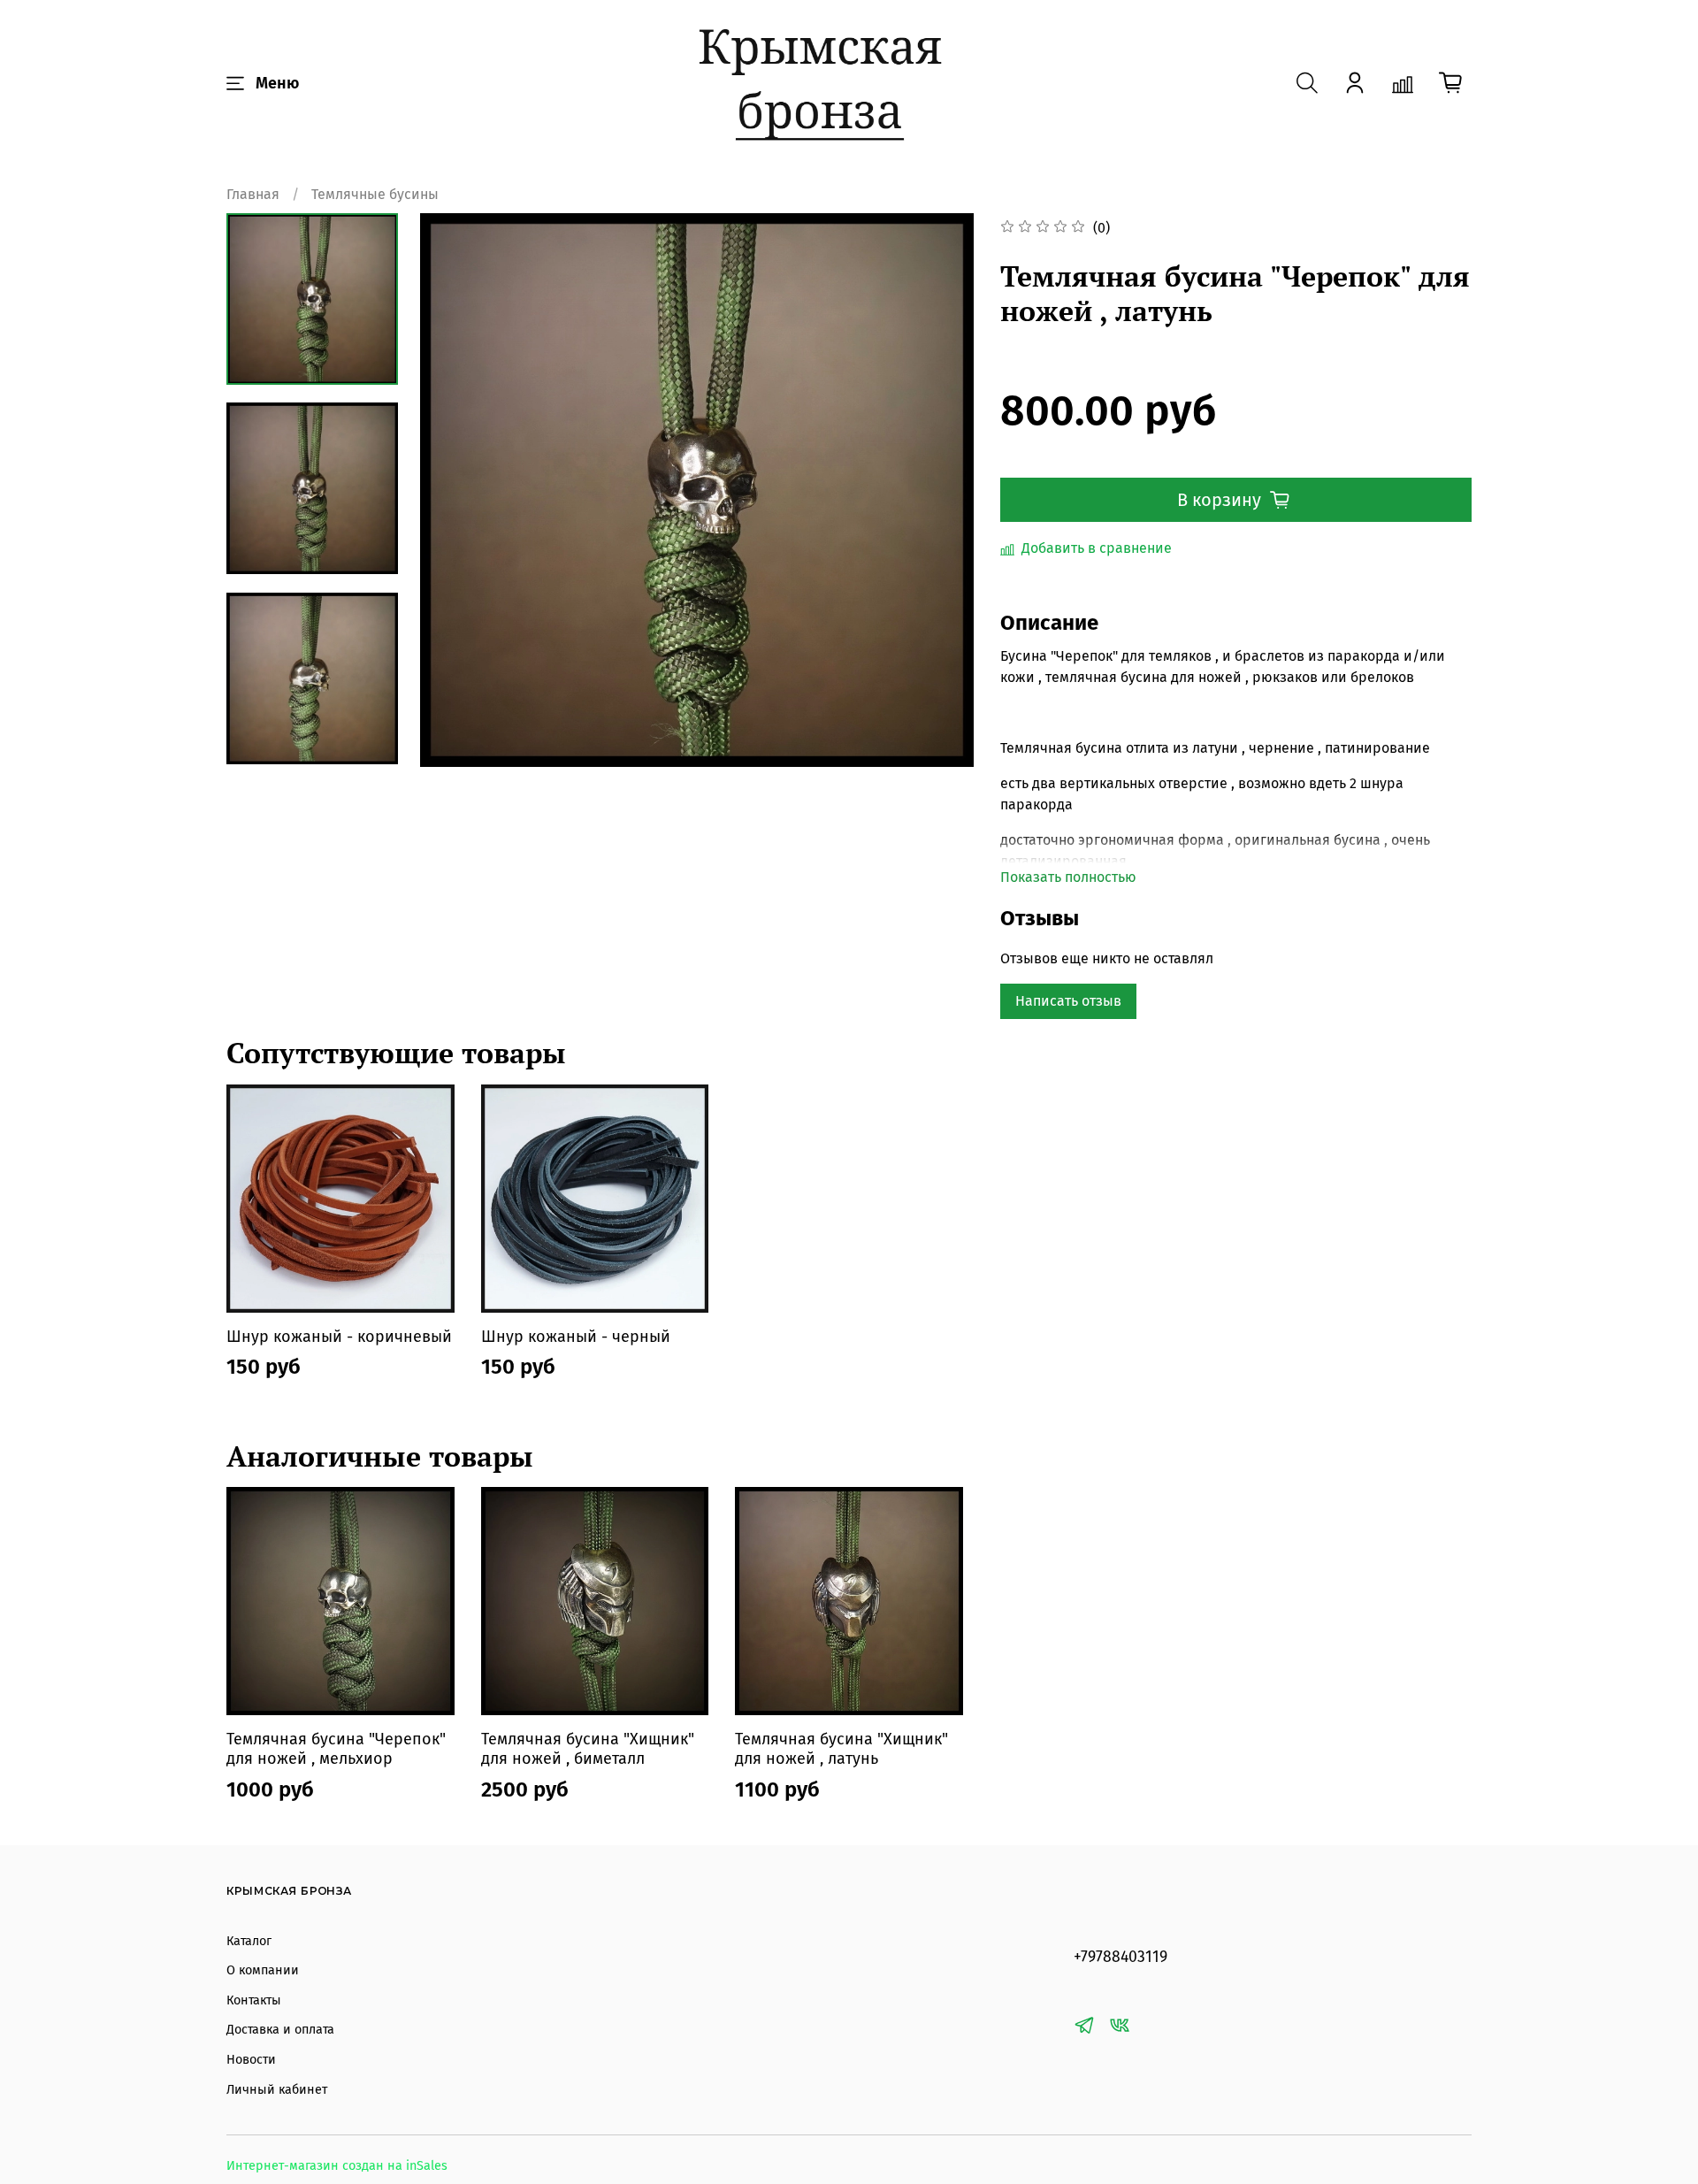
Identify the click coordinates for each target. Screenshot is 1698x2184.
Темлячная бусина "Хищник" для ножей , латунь (841, 1749)
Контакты (254, 2000)
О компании (263, 1970)
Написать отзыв (1068, 1001)
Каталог (249, 1941)
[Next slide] (938, 490)
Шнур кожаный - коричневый (339, 1336)
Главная (253, 194)
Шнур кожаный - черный (576, 1336)
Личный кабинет (277, 2090)
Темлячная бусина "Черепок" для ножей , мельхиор (336, 1749)
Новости (251, 2060)
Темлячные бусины (375, 194)
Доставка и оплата (280, 2030)
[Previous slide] (455, 490)
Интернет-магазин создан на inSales (337, 2166)
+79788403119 (1121, 1957)
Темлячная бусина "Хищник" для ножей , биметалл (588, 1749)
